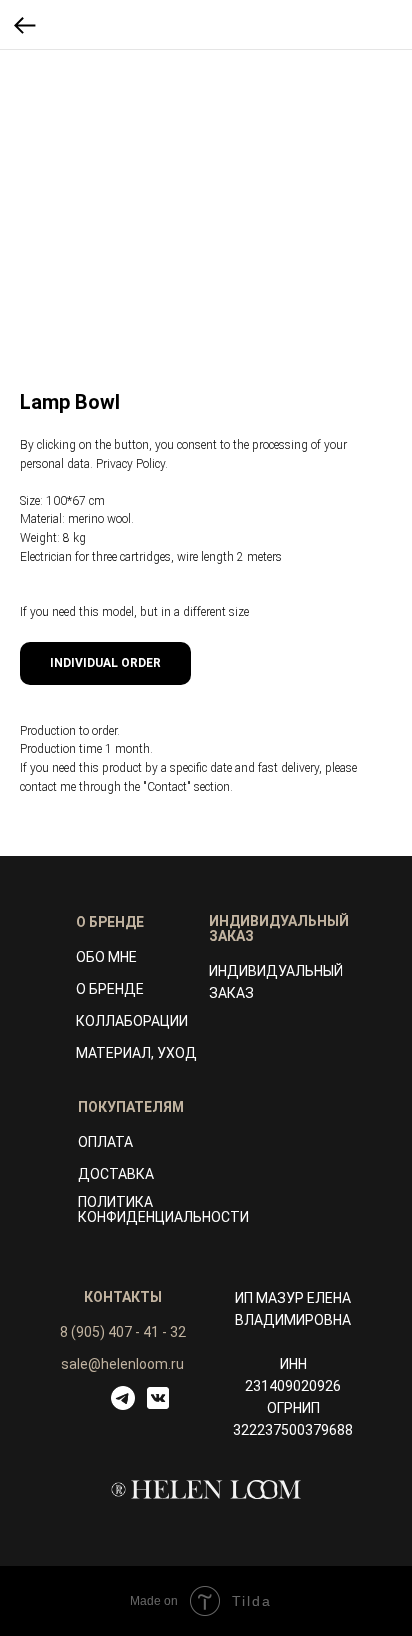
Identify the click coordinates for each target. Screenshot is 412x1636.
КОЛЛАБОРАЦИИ (132, 1021)
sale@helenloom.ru (122, 1364)
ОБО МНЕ (106, 957)
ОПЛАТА (105, 1142)
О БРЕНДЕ (110, 989)
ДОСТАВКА (116, 1174)
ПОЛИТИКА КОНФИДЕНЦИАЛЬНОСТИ (163, 1209)
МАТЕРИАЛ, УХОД (136, 1053)
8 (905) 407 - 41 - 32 (123, 1332)
